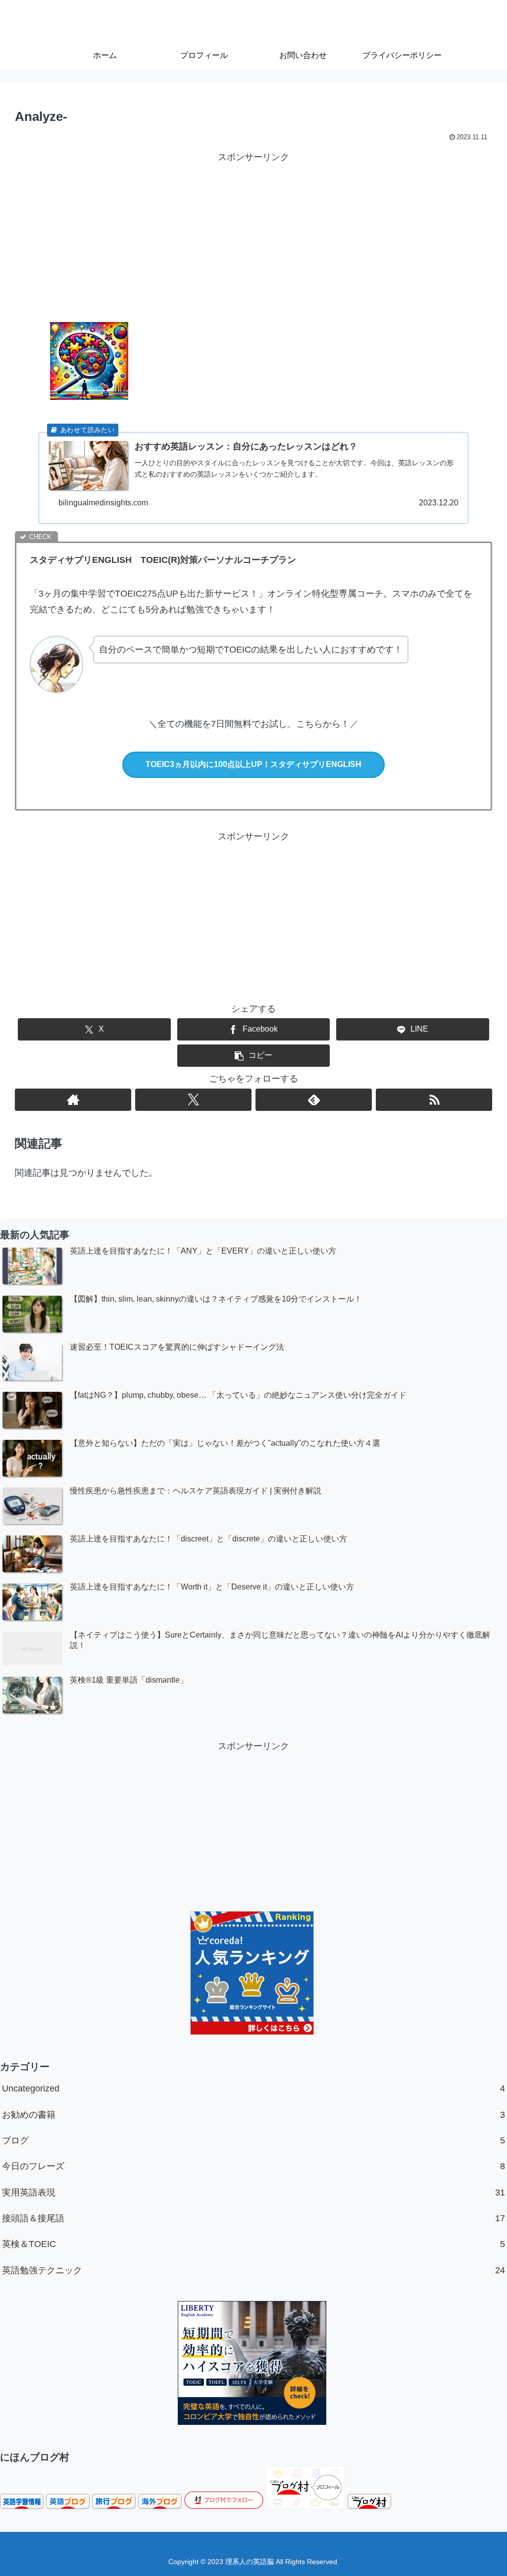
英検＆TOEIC (253, 2244)
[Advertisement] (253, 235)
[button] (253, 1056)
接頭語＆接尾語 (253, 2218)
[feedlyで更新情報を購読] (314, 1100)
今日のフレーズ (253, 2166)
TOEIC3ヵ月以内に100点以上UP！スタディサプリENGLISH (253, 764)
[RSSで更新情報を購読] (434, 1100)
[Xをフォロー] (193, 1100)
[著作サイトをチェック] (73, 1100)
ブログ (253, 2140)
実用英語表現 (253, 2192)
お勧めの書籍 (253, 2115)
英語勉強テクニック (253, 2270)
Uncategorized (253, 2088)
